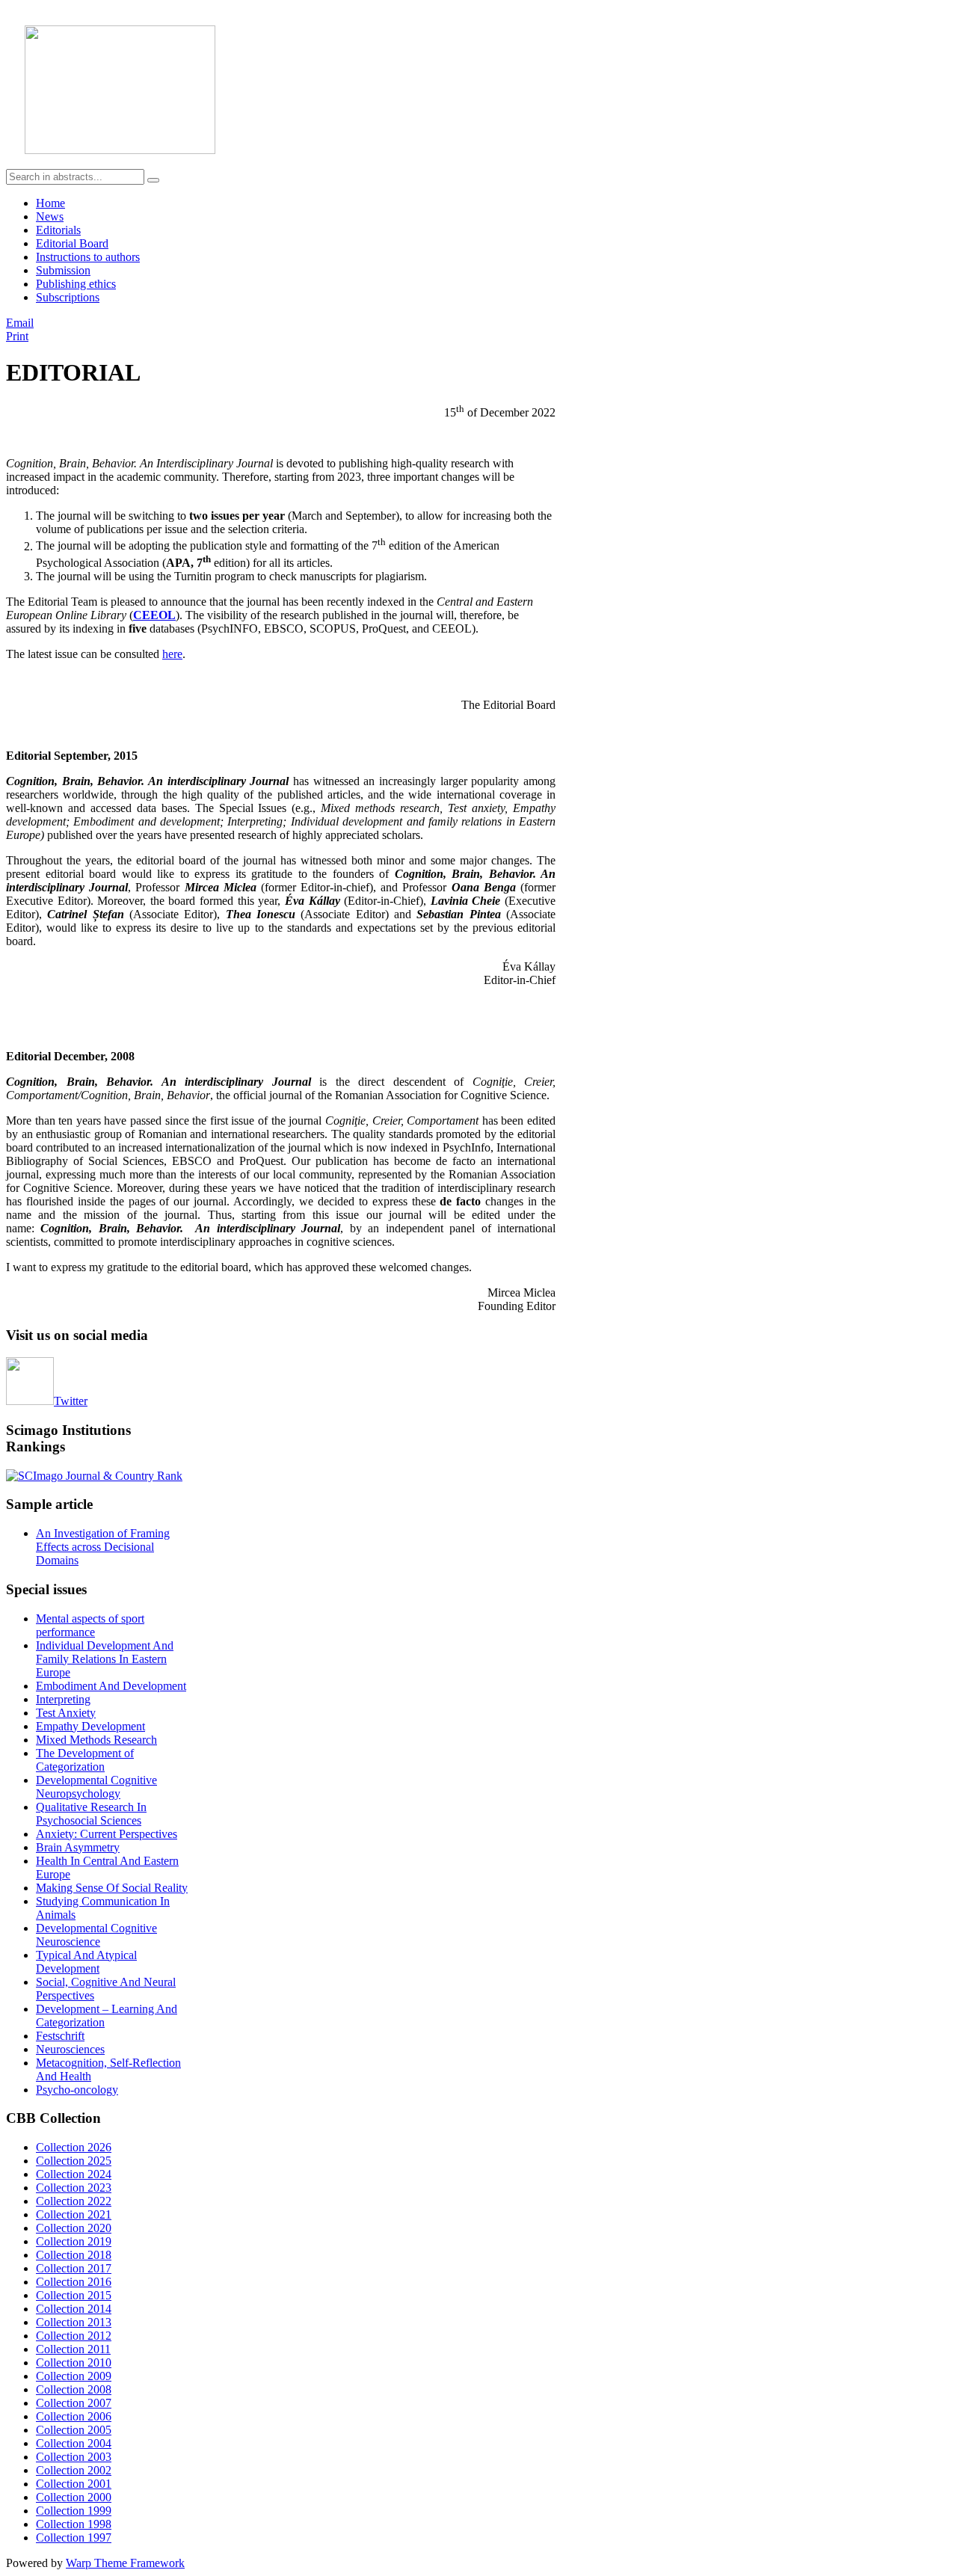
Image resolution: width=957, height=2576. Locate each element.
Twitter (71, 1401)
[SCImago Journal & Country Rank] (94, 1476)
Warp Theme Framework (125, 2563)
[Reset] (153, 180)
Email (20, 323)
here (172, 654)
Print (17, 336)
